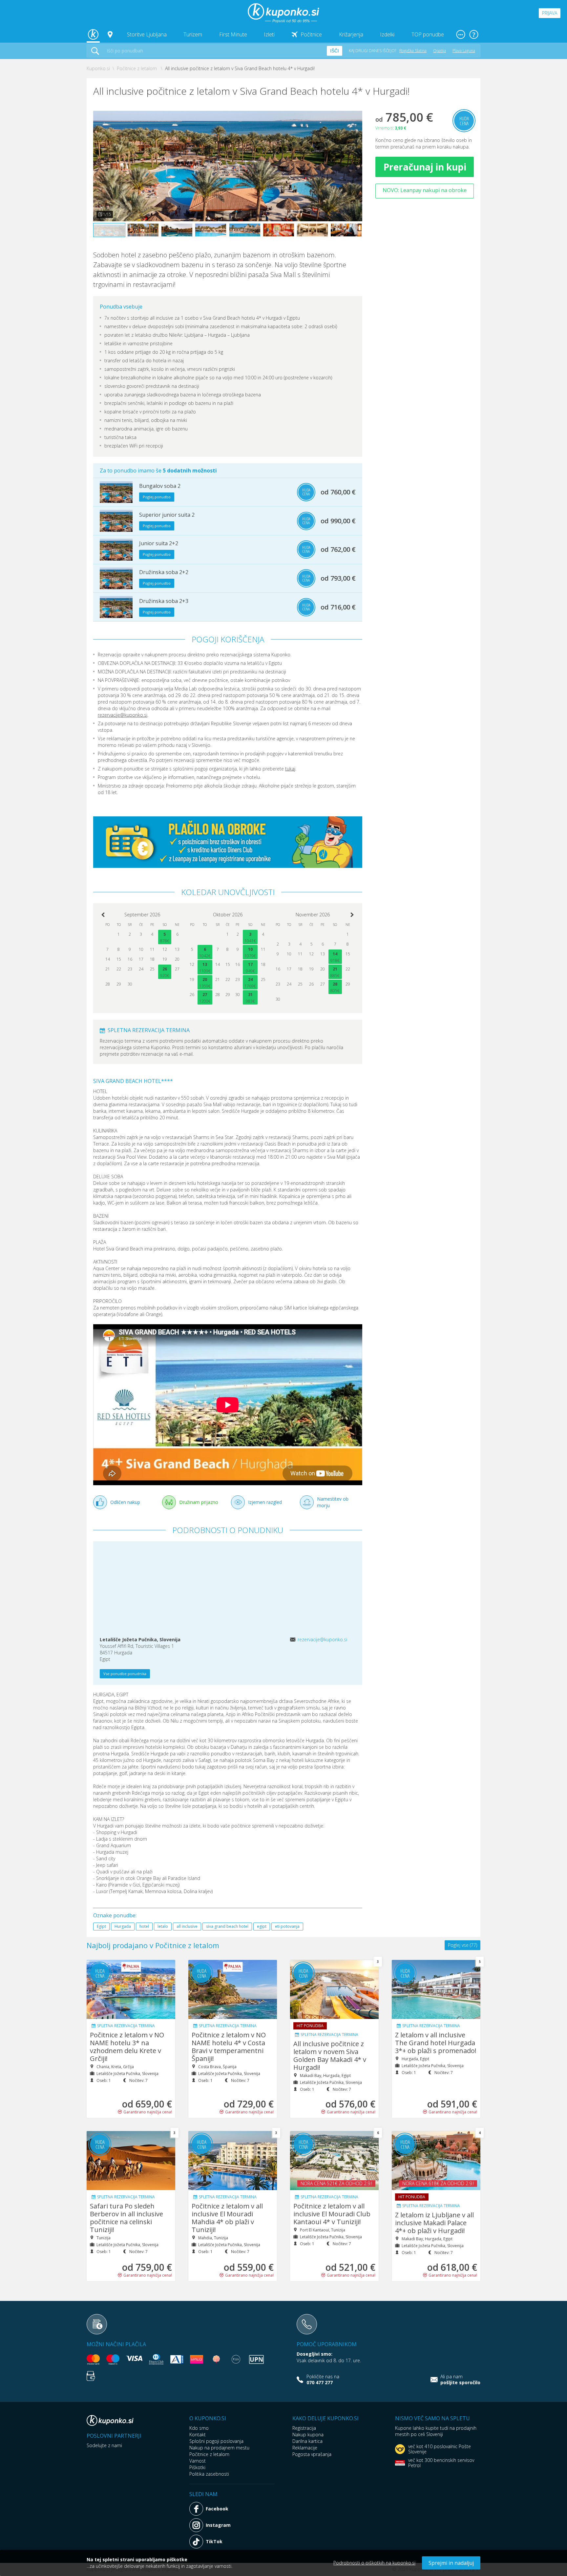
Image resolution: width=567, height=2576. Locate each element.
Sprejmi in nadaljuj (451, 2563)
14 (108, 959)
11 (152, 949)
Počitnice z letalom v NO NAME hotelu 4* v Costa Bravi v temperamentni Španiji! (229, 2047)
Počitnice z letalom (209, 2454)
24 (141, 969)
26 (165, 969)
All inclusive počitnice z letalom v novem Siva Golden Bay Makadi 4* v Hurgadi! (330, 2056)
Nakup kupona (308, 2435)
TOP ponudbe (428, 34)
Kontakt (198, 2435)
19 (165, 959)
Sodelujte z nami (104, 2445)
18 (152, 959)
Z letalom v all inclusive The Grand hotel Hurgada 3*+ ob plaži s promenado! (436, 2043)
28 (108, 984)
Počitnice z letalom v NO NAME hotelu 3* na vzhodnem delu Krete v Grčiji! (127, 2047)
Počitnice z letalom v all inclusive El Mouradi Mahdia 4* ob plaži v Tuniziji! (227, 2218)
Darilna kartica (307, 2441)
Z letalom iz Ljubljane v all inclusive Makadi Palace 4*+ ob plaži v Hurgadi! (434, 2223)
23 (130, 969)
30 (130, 984)
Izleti (269, 34)
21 (108, 969)
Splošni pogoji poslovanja (216, 2441)
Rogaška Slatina (413, 51)
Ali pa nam (460, 2380)
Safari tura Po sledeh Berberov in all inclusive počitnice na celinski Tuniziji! (126, 2218)
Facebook (217, 2509)
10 (141, 949)
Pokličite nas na (323, 2380)
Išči (335, 51)
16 (130, 959)
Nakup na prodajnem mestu (219, 2448)
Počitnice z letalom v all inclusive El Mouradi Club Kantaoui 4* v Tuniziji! (332, 2214)
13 (177, 949)
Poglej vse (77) (462, 1945)
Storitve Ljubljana (147, 34)
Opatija (440, 51)
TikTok (214, 2541)
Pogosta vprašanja (312, 2454)
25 (152, 969)
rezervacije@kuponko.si (123, 715)
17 (141, 959)
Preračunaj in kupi (425, 167)
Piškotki (197, 2467)
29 (119, 984)
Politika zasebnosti (209, 2474)
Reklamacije (305, 2448)
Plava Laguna (464, 51)
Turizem (193, 34)
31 (250, 995)
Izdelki (387, 34)
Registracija (304, 2428)
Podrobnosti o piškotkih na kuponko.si (374, 2563)
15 (119, 959)
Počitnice (311, 34)
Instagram (218, 2525)
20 (177, 959)
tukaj (290, 769)
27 (177, 969)
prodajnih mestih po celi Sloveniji (436, 2431)
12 (165, 949)
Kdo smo (199, 2428)
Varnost (198, 2461)
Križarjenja (351, 34)
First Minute (233, 34)
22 (119, 969)
